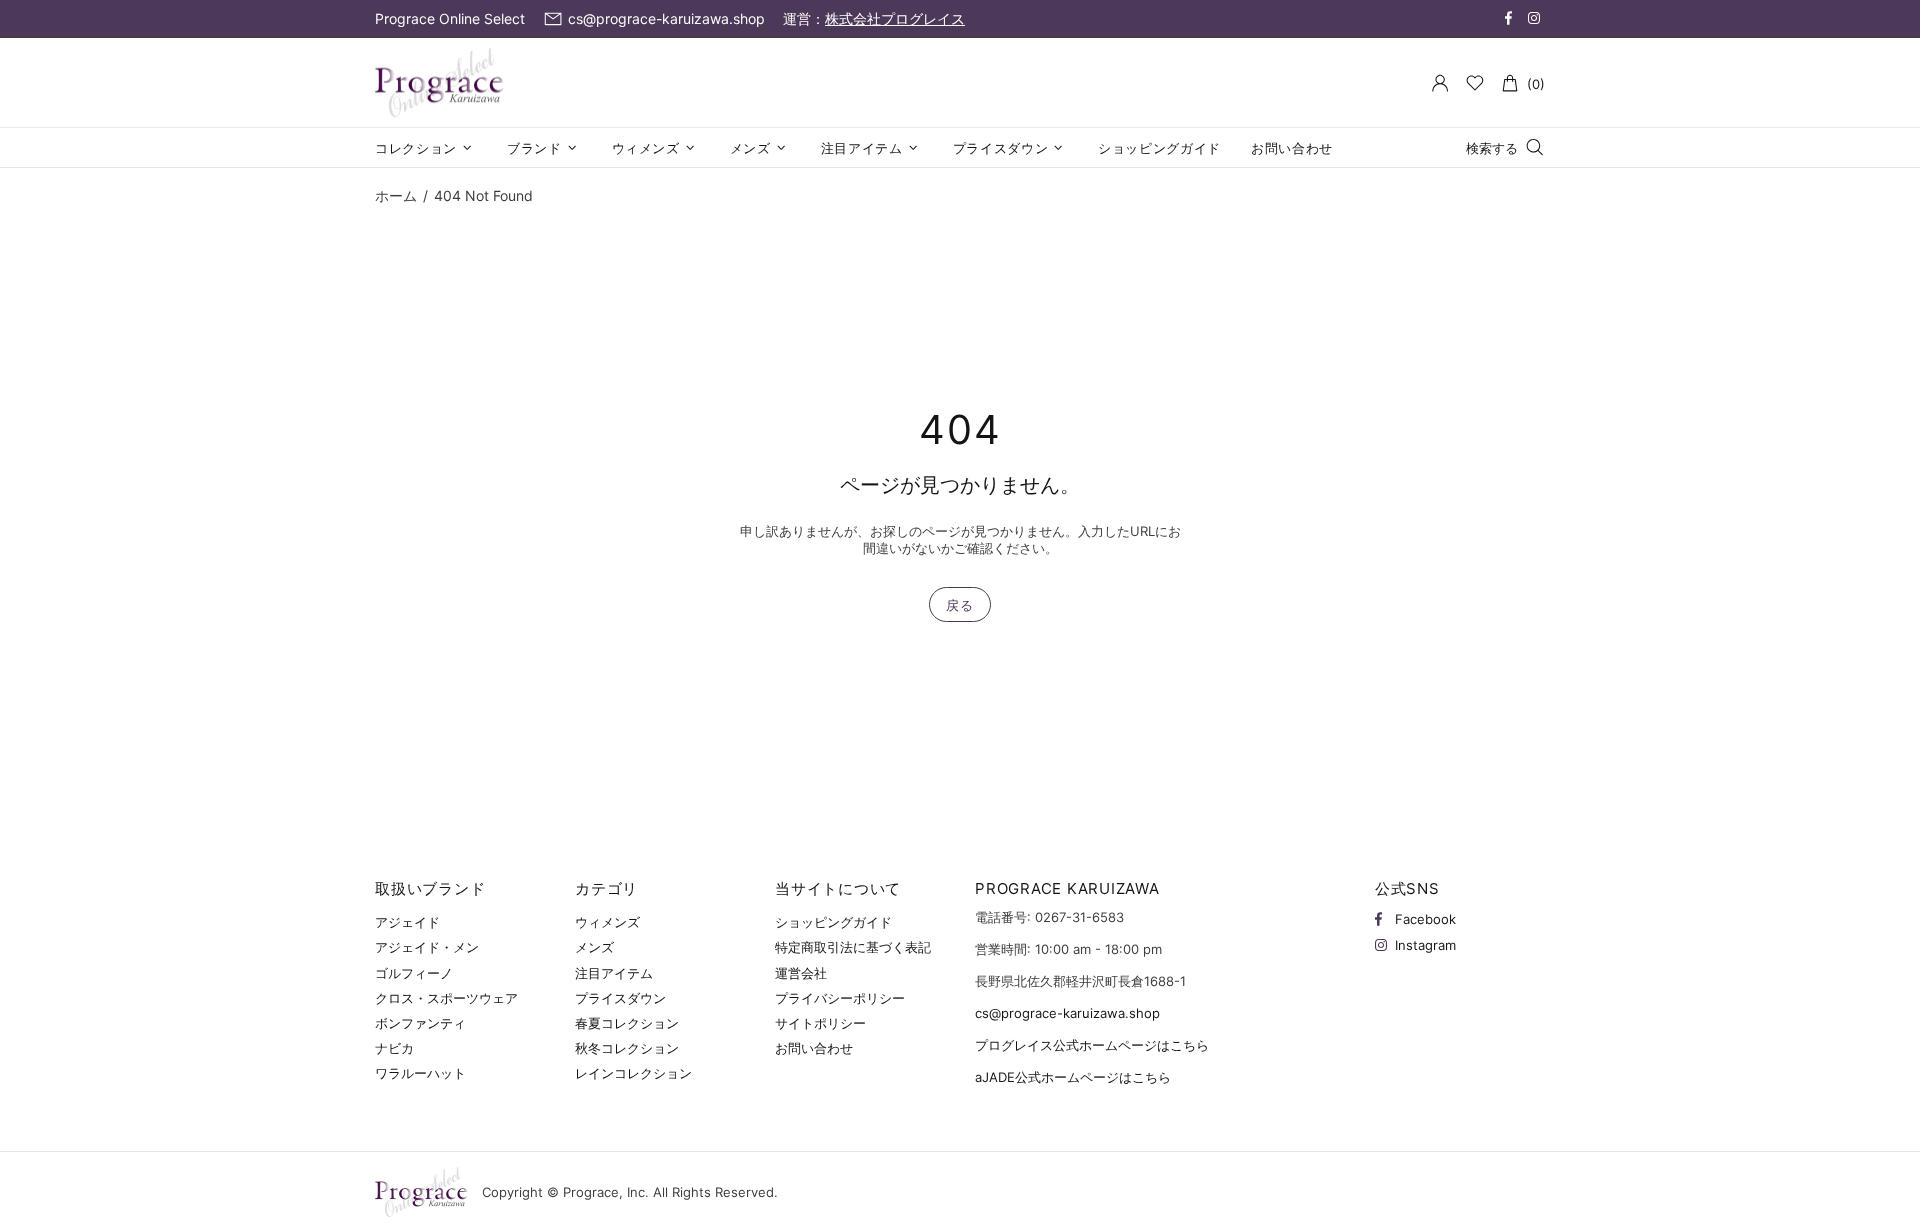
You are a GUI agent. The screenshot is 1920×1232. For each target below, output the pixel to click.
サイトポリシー (820, 1023)
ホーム (396, 195)
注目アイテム (614, 973)
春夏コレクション (627, 1023)
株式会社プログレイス (895, 18)
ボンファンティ (420, 1023)
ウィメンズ (607, 922)
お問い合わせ (814, 1048)
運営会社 (801, 973)
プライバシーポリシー (840, 998)
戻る (959, 605)
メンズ (594, 947)
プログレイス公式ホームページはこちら (1092, 1045)
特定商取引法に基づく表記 (853, 947)
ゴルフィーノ (414, 973)
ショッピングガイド (833, 922)
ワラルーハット (420, 1073)
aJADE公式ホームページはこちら (1073, 1077)
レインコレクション (633, 1073)
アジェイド (407, 922)
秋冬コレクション (627, 1048)
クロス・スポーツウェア (446, 998)
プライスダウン (620, 998)
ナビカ (394, 1048)
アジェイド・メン (427, 947)
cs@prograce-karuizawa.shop (1067, 1013)
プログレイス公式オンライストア (439, 83)
